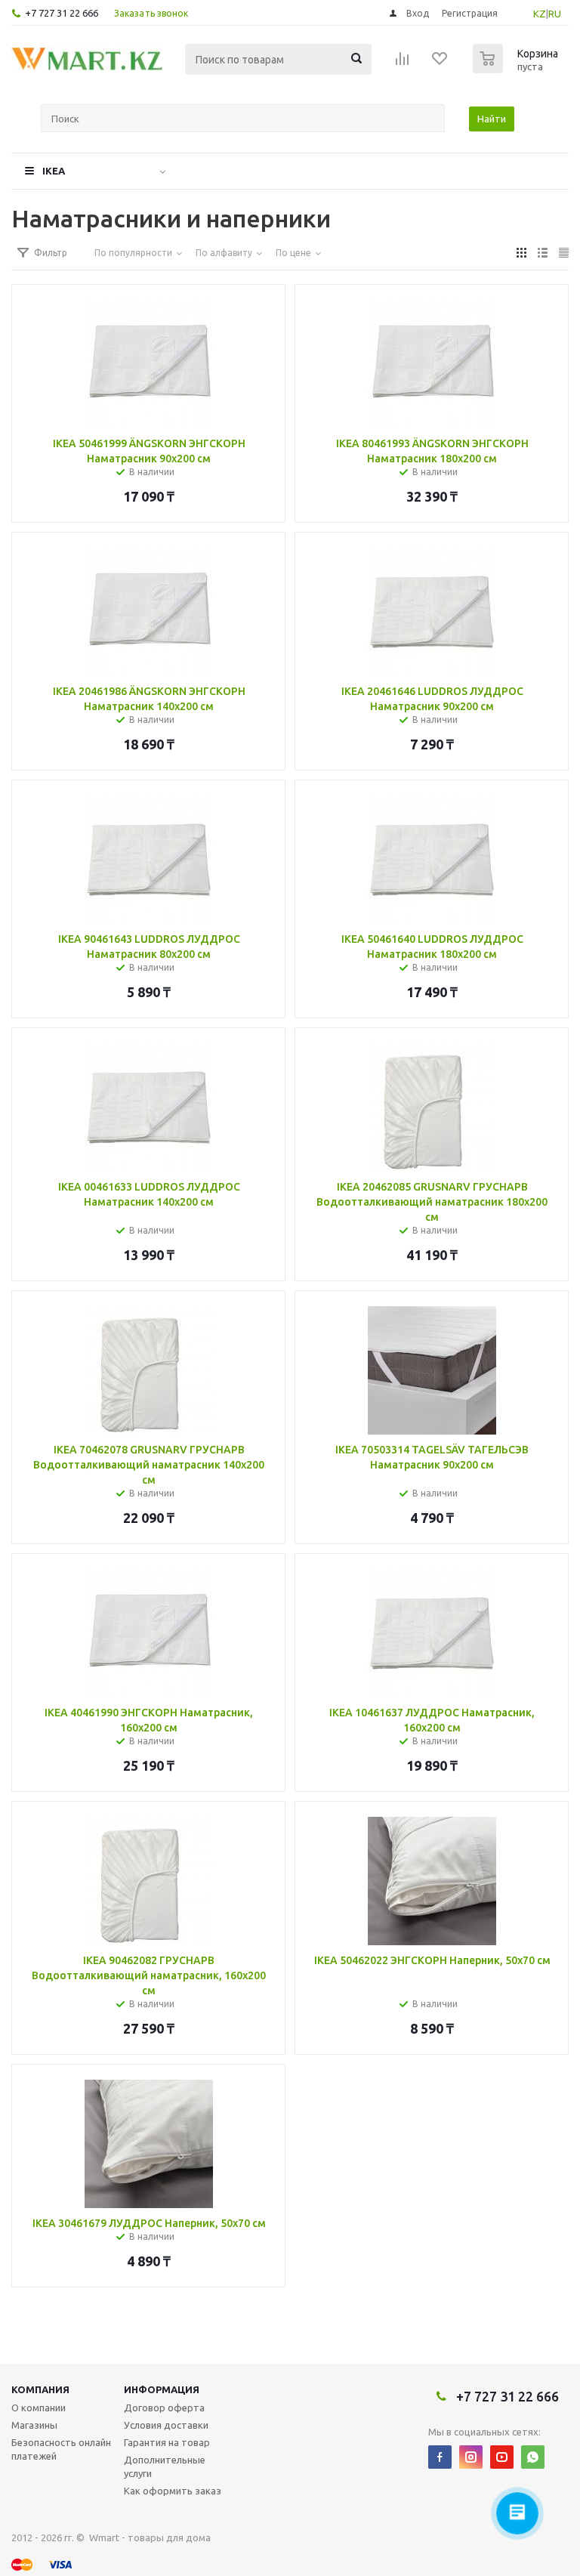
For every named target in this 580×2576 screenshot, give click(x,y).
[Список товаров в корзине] (517, 69)
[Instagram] (471, 2457)
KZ (540, 14)
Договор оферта (164, 2408)
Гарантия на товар (167, 2442)
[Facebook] (440, 2457)
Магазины (34, 2425)
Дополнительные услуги (165, 2466)
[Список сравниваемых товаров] (403, 63)
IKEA (54, 171)
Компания (40, 2389)
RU (555, 14)
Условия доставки (166, 2425)
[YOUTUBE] (502, 2457)
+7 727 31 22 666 (62, 13)
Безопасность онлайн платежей (61, 2449)
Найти (492, 119)
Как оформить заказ (173, 2491)
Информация (162, 2389)
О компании (39, 2408)
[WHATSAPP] (533, 2457)
